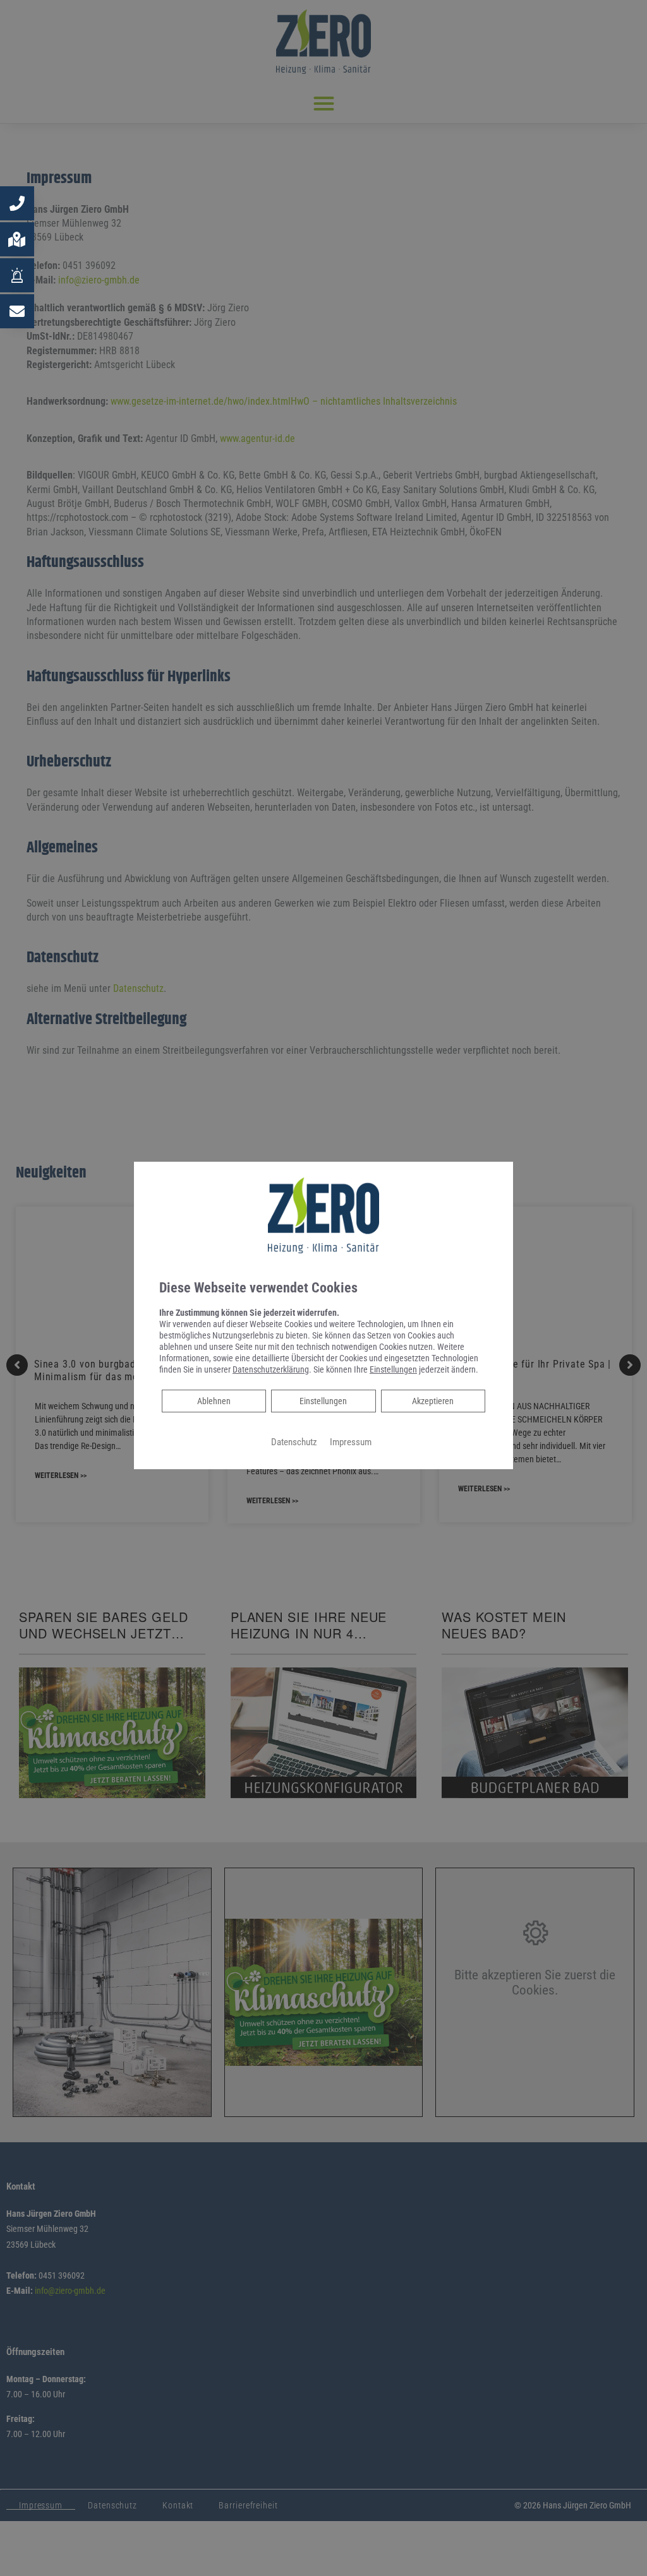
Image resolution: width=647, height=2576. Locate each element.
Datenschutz (294, 1442)
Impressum (351, 1442)
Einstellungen (323, 1401)
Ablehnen (214, 1401)
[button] (17, 203)
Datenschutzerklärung (271, 1369)
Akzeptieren (433, 1401)
